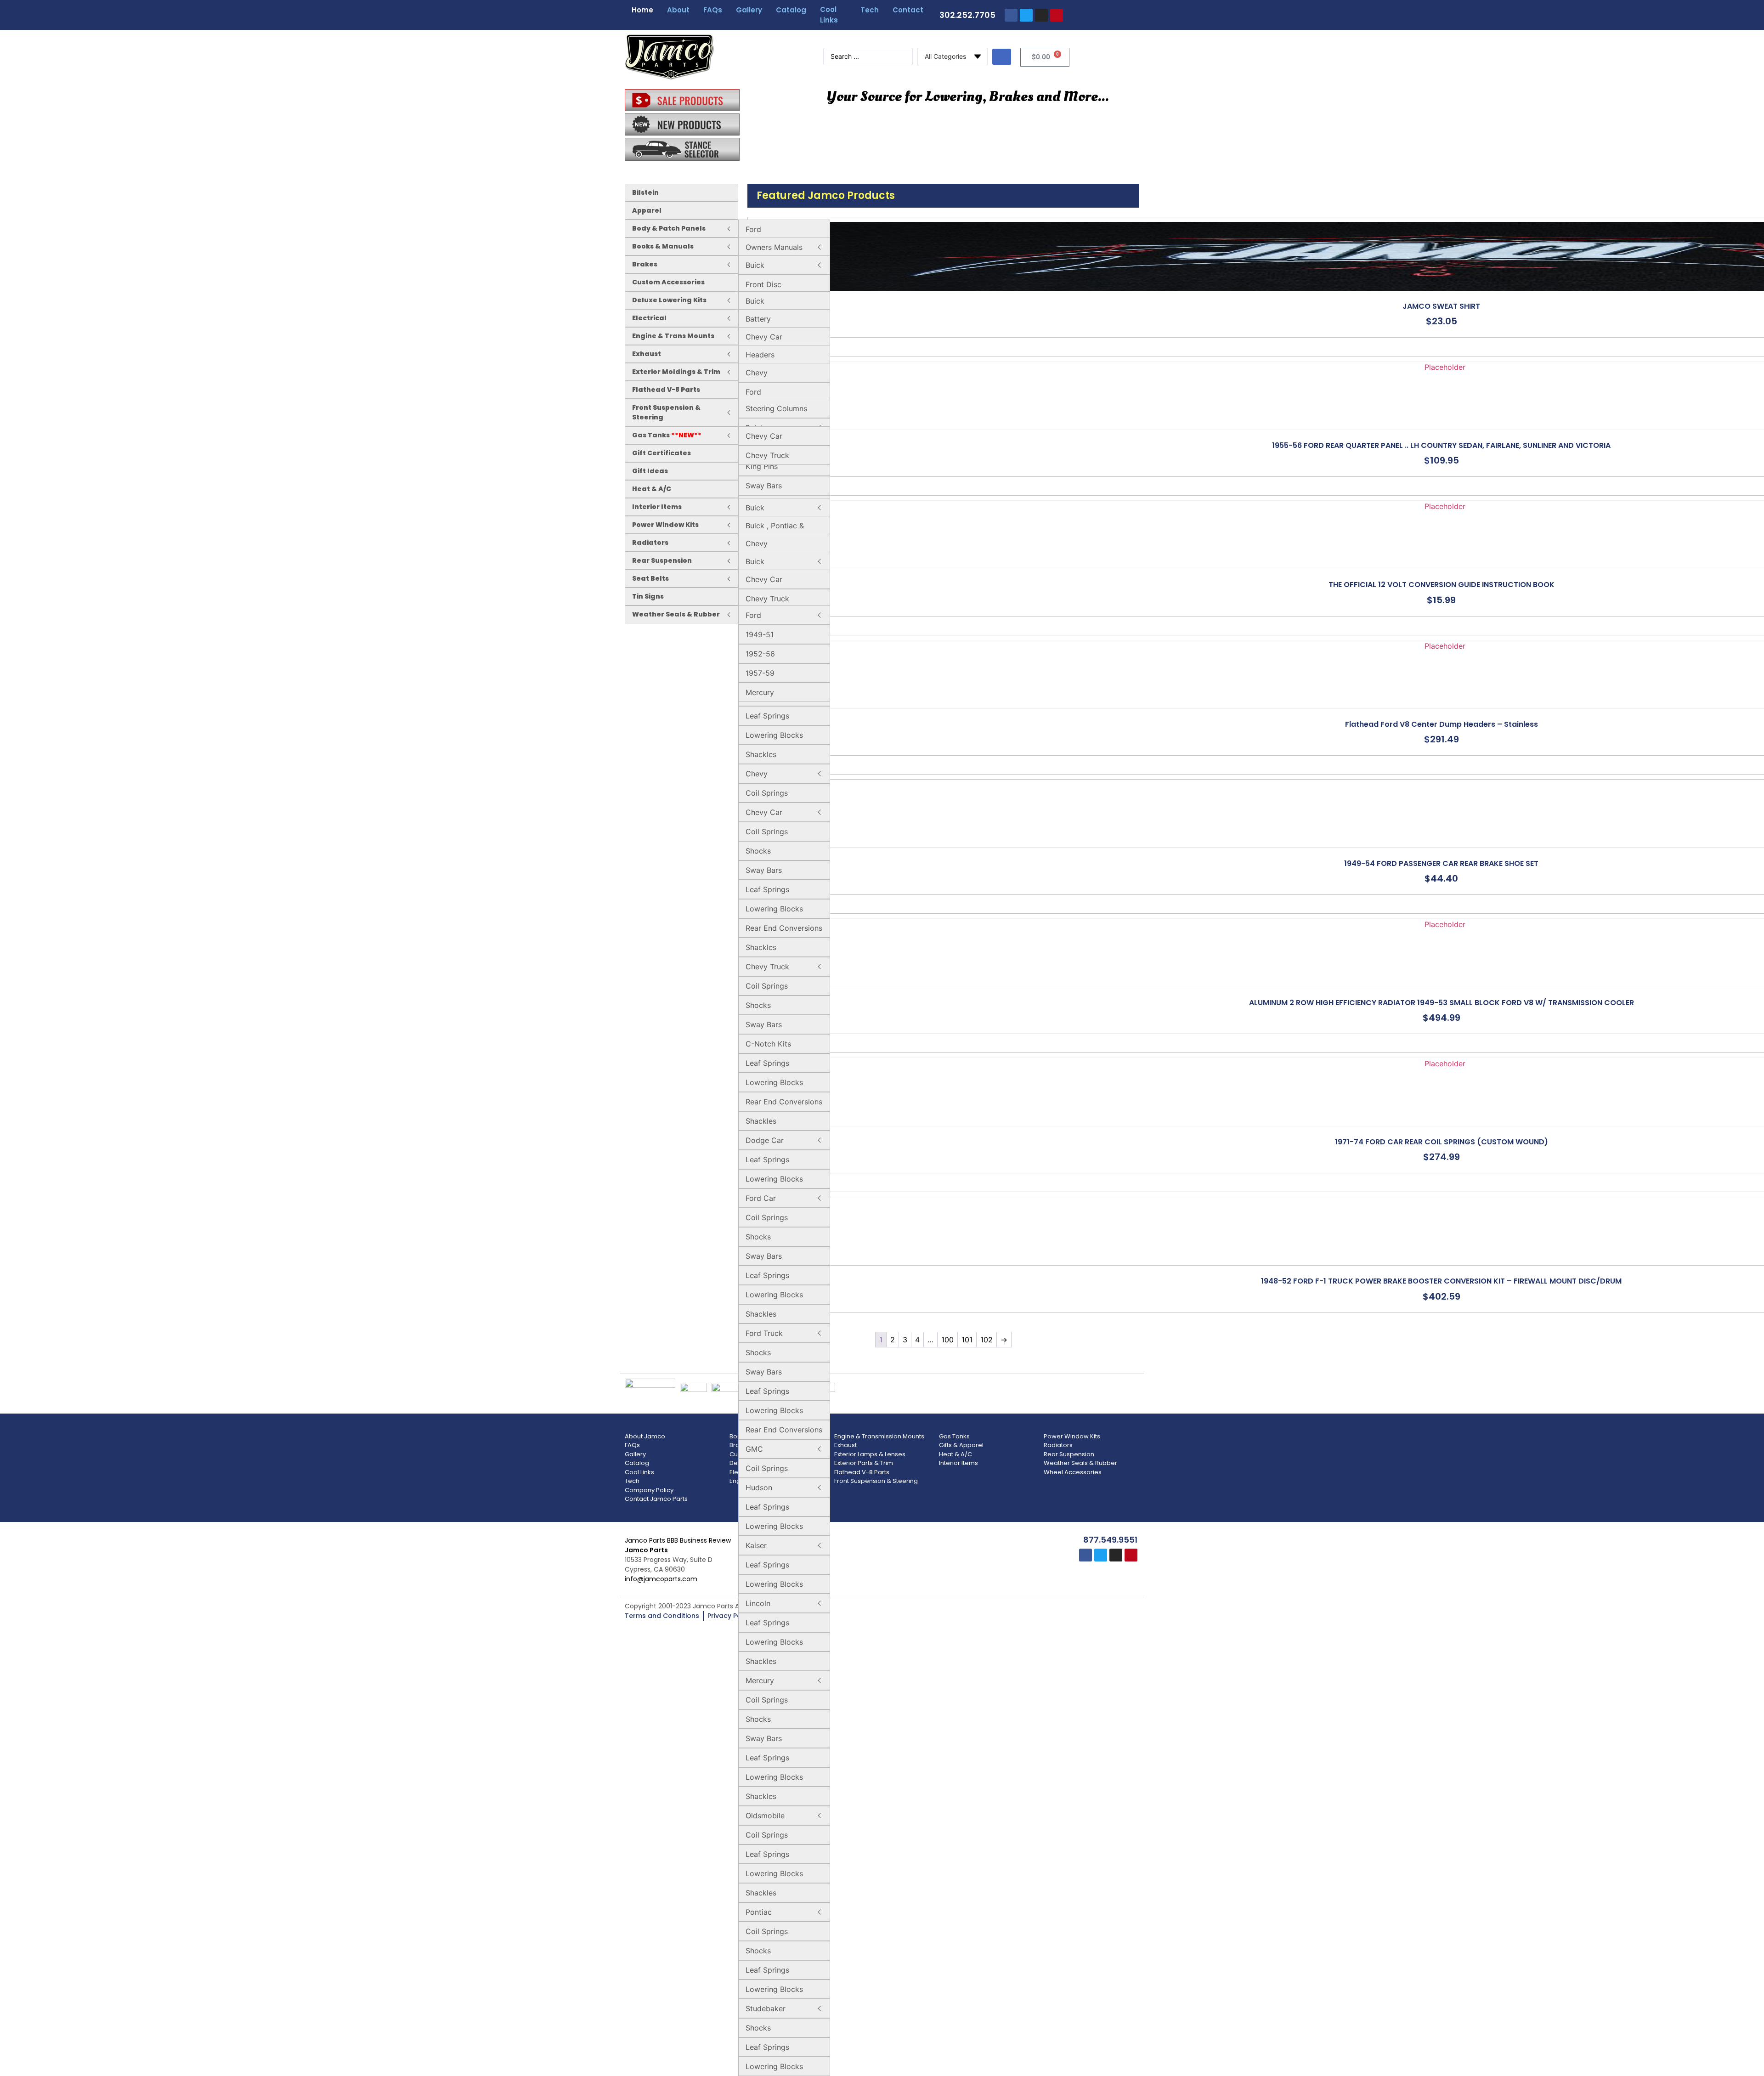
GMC (754, 1449)
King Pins (762, 466)
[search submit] (1002, 57)
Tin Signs (648, 596)
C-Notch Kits (768, 1044)
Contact (908, 10)
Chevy (757, 373)
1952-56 (760, 654)
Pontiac (759, 1912)
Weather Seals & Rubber (676, 614)
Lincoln (758, 1603)
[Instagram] (1041, 15)
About (678, 10)
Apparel (647, 210)
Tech (870, 10)
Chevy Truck (767, 455)
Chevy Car (764, 337)
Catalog (791, 10)
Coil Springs (767, 793)
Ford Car (761, 1198)
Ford (753, 229)
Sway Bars (764, 486)
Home (642, 10)
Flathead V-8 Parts (666, 390)
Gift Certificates (661, 453)
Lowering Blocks (774, 735)
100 (947, 1340)
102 (987, 1340)
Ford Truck (764, 1333)
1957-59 (760, 673)
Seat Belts (650, 578)
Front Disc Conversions (767, 290)
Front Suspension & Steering (666, 412)
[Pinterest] (1057, 15)
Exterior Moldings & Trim (676, 372)
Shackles (761, 754)
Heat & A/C (652, 489)
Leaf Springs (767, 716)
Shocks (758, 851)
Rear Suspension (662, 560)
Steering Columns (776, 408)
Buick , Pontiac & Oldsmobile (775, 531)
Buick (755, 265)
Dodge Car (765, 1140)
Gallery (749, 10)
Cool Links (829, 15)
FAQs (713, 10)
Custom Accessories (668, 282)
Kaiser (756, 1545)
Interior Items (657, 507)
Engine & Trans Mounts (673, 336)
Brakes (645, 264)
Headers (760, 355)
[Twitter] (1026, 15)
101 (967, 1340)
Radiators (650, 543)
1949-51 (760, 634)
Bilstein (645, 192)
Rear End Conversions (784, 928)
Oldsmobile (765, 1816)
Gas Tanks (667, 435)
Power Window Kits (665, 525)
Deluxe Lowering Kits (669, 300)
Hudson (759, 1488)
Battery (758, 319)
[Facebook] (1011, 15)
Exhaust (647, 354)
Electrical (649, 318)
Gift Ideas (650, 471)
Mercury (760, 1680)
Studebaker (766, 2008)
